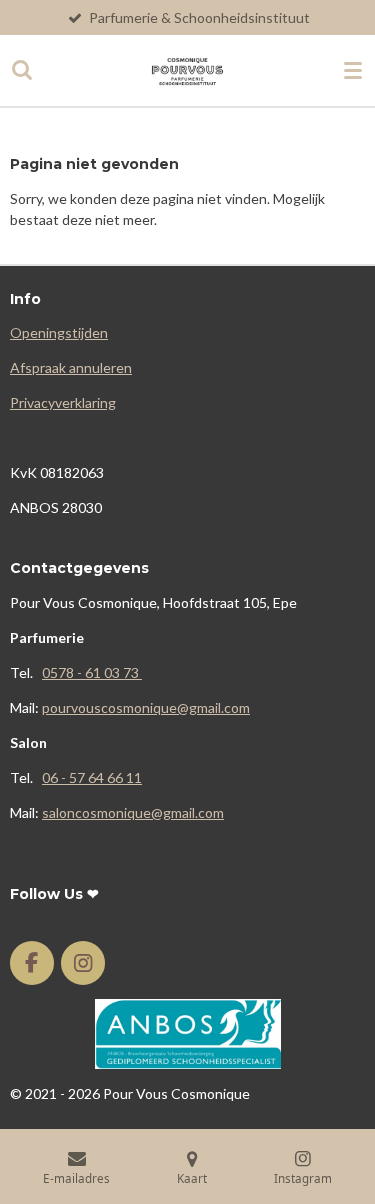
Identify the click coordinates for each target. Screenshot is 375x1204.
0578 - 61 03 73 (92, 672)
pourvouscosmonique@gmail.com (146, 707)
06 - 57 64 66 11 (92, 777)
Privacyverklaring (63, 402)
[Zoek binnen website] (22, 70)
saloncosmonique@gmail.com (133, 812)
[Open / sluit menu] (353, 70)
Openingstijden (59, 332)
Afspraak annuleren (71, 367)
